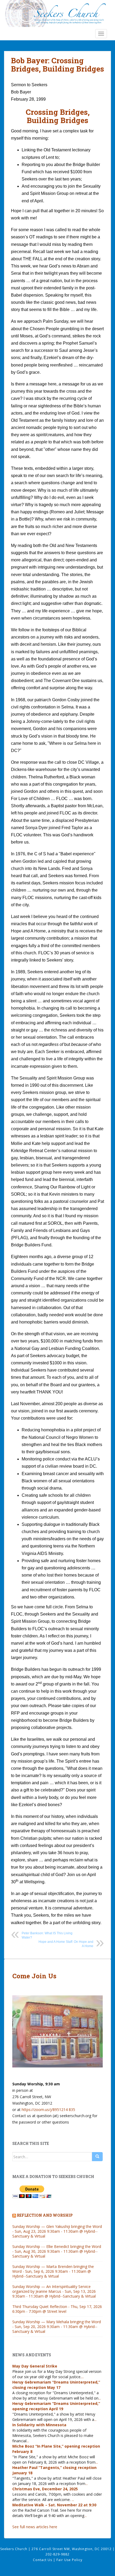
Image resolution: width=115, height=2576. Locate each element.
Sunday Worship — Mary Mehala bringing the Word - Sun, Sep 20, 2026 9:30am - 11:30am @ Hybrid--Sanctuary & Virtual (57, 2327)
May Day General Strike (35, 2366)
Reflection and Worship (45, 2215)
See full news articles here (35, 2527)
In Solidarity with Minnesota (39, 2425)
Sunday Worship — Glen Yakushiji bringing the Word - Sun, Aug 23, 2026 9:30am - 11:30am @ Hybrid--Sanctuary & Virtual (57, 2231)
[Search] (97, 2157)
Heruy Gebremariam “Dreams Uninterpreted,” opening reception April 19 (56, 2406)
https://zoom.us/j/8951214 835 (48, 2110)
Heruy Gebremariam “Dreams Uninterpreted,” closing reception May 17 (56, 2385)
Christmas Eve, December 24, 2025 (45, 2489)
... (83, 2377)
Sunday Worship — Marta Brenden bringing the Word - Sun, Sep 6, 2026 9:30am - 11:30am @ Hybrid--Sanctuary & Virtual (53, 2271)
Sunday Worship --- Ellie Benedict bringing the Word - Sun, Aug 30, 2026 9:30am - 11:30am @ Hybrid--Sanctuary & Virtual (57, 2251)
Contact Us (43, 2560)
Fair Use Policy (69, 2560)
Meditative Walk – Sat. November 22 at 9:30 (54, 2505)
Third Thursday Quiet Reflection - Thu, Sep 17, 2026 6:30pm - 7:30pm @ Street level (57, 2309)
